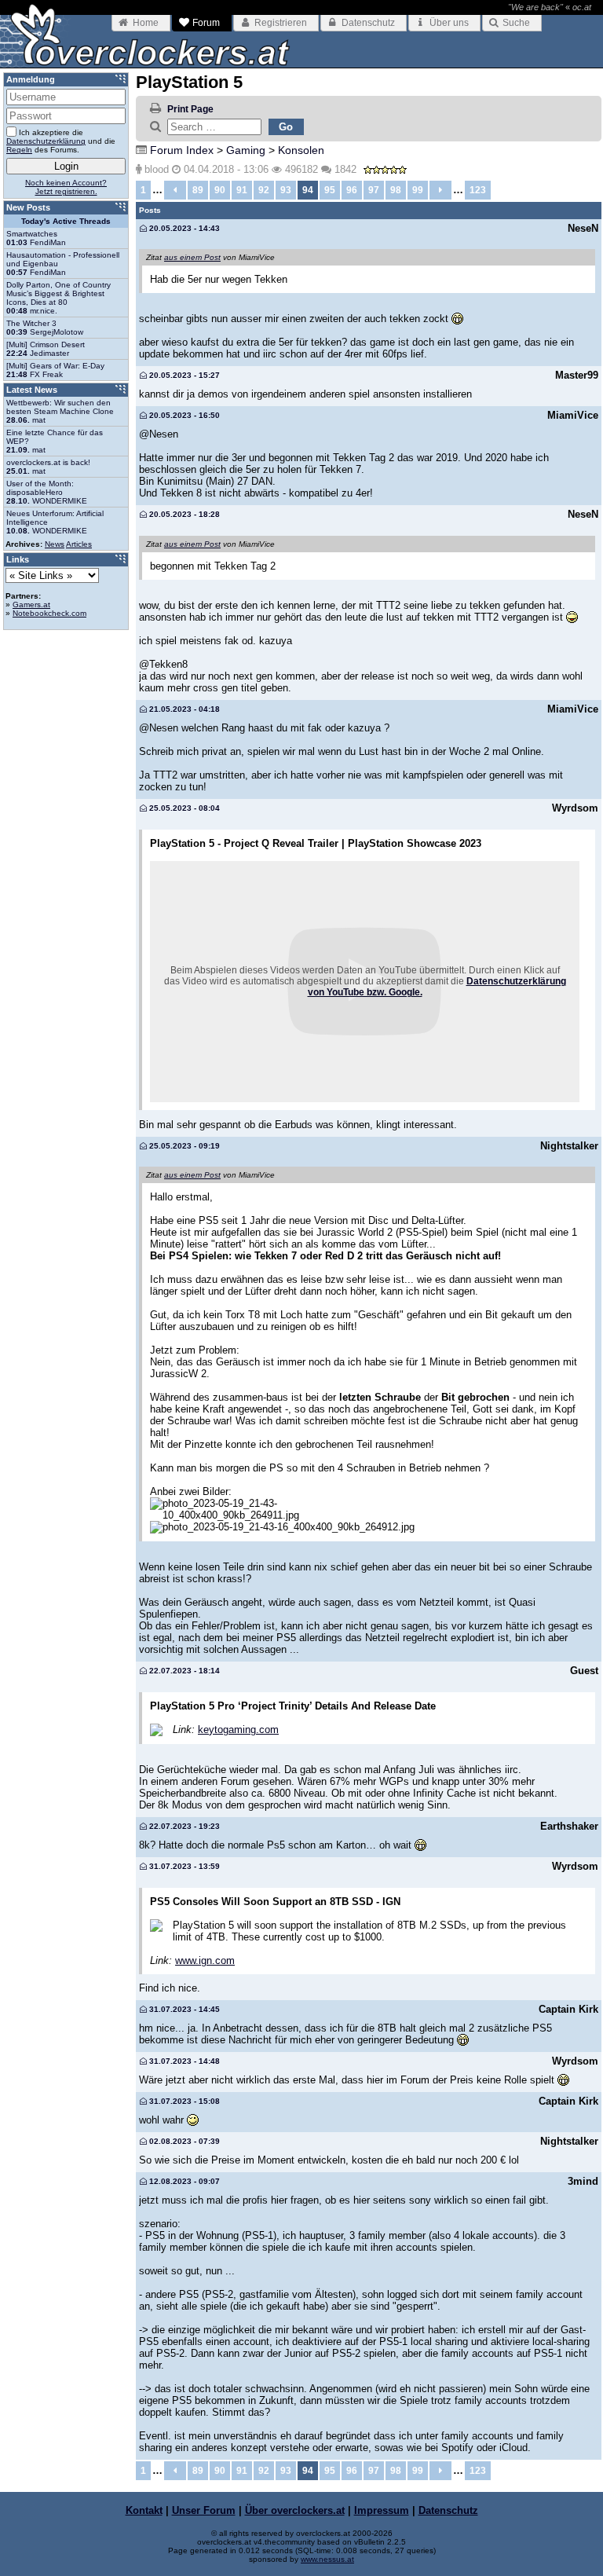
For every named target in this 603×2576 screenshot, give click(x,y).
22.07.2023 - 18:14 (183, 1671)
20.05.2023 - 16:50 (183, 415)
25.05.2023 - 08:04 (183, 808)
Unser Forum (204, 2510)
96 (352, 190)
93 (286, 190)
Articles (79, 544)
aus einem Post (192, 257)
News (55, 544)
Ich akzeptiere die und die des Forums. (61, 141)
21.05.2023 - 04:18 (183, 709)
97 (374, 190)
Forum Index (182, 150)
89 (198, 190)
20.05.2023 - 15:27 (183, 375)
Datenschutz (448, 2510)
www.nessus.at (327, 2559)
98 (396, 190)
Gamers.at (31, 605)
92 (264, 190)
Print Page (190, 109)
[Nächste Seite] (440, 190)
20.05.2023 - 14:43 (183, 228)
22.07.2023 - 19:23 (183, 1826)
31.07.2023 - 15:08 (183, 2101)
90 (220, 190)
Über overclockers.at (295, 2510)
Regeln (19, 150)
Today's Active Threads (66, 221)
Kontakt (144, 2510)
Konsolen (301, 150)
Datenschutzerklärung (46, 141)
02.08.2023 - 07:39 (183, 2141)
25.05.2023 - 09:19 (183, 1146)
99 (418, 190)
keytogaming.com (238, 1730)
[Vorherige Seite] (175, 190)
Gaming (246, 150)
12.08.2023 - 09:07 (183, 2181)
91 (242, 190)
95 (330, 190)
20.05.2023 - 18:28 (183, 514)
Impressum (382, 2510)
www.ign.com (205, 1960)
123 (478, 190)
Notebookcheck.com (49, 613)
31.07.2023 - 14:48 (183, 2061)
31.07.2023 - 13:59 (183, 1866)
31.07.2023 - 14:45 (183, 2009)
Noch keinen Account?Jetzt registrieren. (66, 187)
